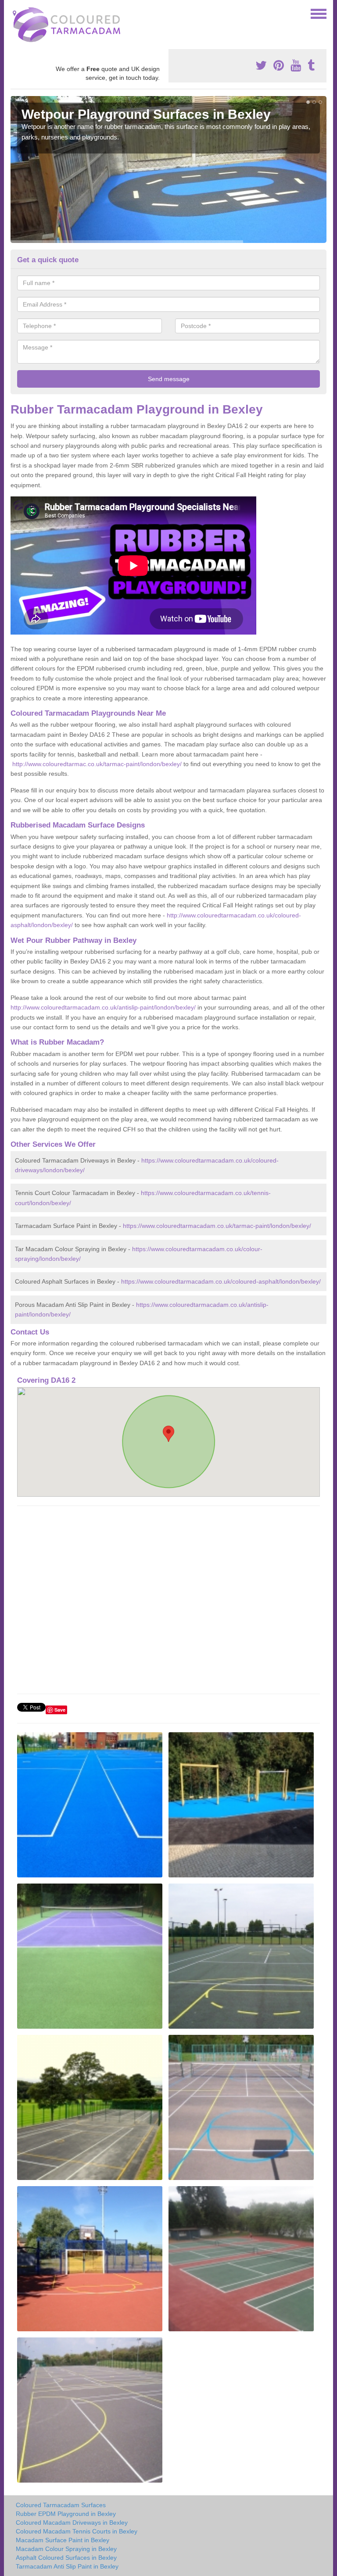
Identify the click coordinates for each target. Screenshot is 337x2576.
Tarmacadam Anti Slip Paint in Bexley (67, 2566)
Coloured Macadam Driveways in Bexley (72, 2522)
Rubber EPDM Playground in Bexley (66, 2514)
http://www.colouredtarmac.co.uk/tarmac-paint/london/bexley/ (97, 764)
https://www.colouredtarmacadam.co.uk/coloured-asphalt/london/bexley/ (221, 1281)
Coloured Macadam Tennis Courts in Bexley (77, 2531)
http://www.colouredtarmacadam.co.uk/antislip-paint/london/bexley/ (103, 1007)
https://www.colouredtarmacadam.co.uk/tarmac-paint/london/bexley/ (217, 1226)
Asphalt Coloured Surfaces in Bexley (66, 2558)
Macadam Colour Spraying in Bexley (66, 2549)
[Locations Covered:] (14, 13)
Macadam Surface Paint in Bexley (63, 2540)
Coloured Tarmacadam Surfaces (61, 2505)
